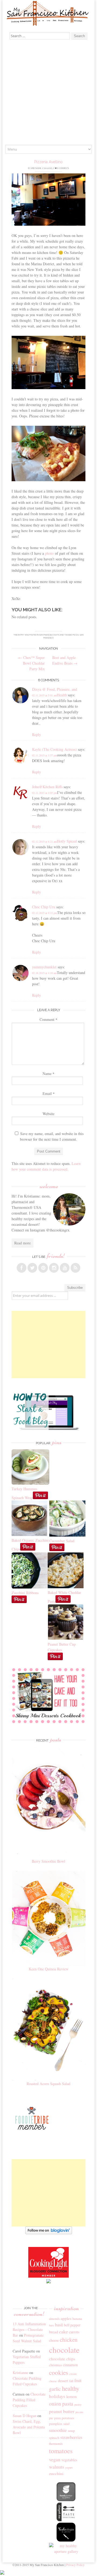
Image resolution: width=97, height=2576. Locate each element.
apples (66, 2318)
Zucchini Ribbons (25, 1593)
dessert (63, 2381)
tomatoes (61, 2451)
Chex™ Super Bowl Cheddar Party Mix (32, 663)
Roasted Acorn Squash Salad (48, 2084)
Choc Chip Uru (44, 907)
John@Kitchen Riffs (47, 787)
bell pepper (72, 2325)
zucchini (56, 2473)
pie (51, 2418)
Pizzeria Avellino (48, 162)
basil (59, 2325)
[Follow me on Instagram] (54, 1268)
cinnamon (70, 2365)
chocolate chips (62, 2359)
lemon (72, 2396)
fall (71, 2381)
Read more (22, 1243)
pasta (68, 2404)
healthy (71, 2388)
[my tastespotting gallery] (66, 2520)
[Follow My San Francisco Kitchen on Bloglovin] (49, 2233)
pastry (78, 2404)
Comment (48, 1019)
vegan (55, 2459)
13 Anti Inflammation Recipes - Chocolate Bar (29, 2329)
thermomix (56, 2444)
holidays (57, 2396)
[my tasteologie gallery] (66, 2540)
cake (63, 2331)
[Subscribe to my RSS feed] (75, 1268)
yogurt (69, 2467)
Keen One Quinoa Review (49, 1969)
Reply (37, 734)
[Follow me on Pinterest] (43, 1268)
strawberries (71, 2437)
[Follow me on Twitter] (32, 1268)
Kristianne (36, 168)
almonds (54, 2319)
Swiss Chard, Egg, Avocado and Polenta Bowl (29, 2427)
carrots (74, 2332)
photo (49, 553)
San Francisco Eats (49, 635)
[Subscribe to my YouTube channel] (65, 1268)
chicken (69, 2340)
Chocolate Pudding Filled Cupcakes (29, 2400)
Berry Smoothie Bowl (48, 1861)
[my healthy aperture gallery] (66, 2551)
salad (66, 2424)
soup (71, 2431)
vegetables (69, 2460)
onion (55, 2404)
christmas (56, 2365)
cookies (59, 2372)
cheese (54, 2340)
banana (77, 2319)
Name (48, 1074)
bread (53, 2332)
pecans (79, 2412)
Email (49, 1093)
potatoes (68, 2418)
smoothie (58, 2430)
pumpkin (56, 2424)
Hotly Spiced (67, 841)
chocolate (64, 2350)
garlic (55, 2389)
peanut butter (62, 2411)
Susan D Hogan (25, 2416)
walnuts (57, 2467)
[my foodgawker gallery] (66, 2500)
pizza (76, 635)
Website (48, 1114)
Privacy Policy (75, 2565)
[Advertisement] (48, 93)
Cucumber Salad (62, 1541)
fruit (78, 2380)
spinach (54, 2438)
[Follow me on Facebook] (22, 1268)
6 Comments (63, 168)
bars (51, 2325)
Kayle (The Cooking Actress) (54, 749)
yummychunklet (44, 967)
